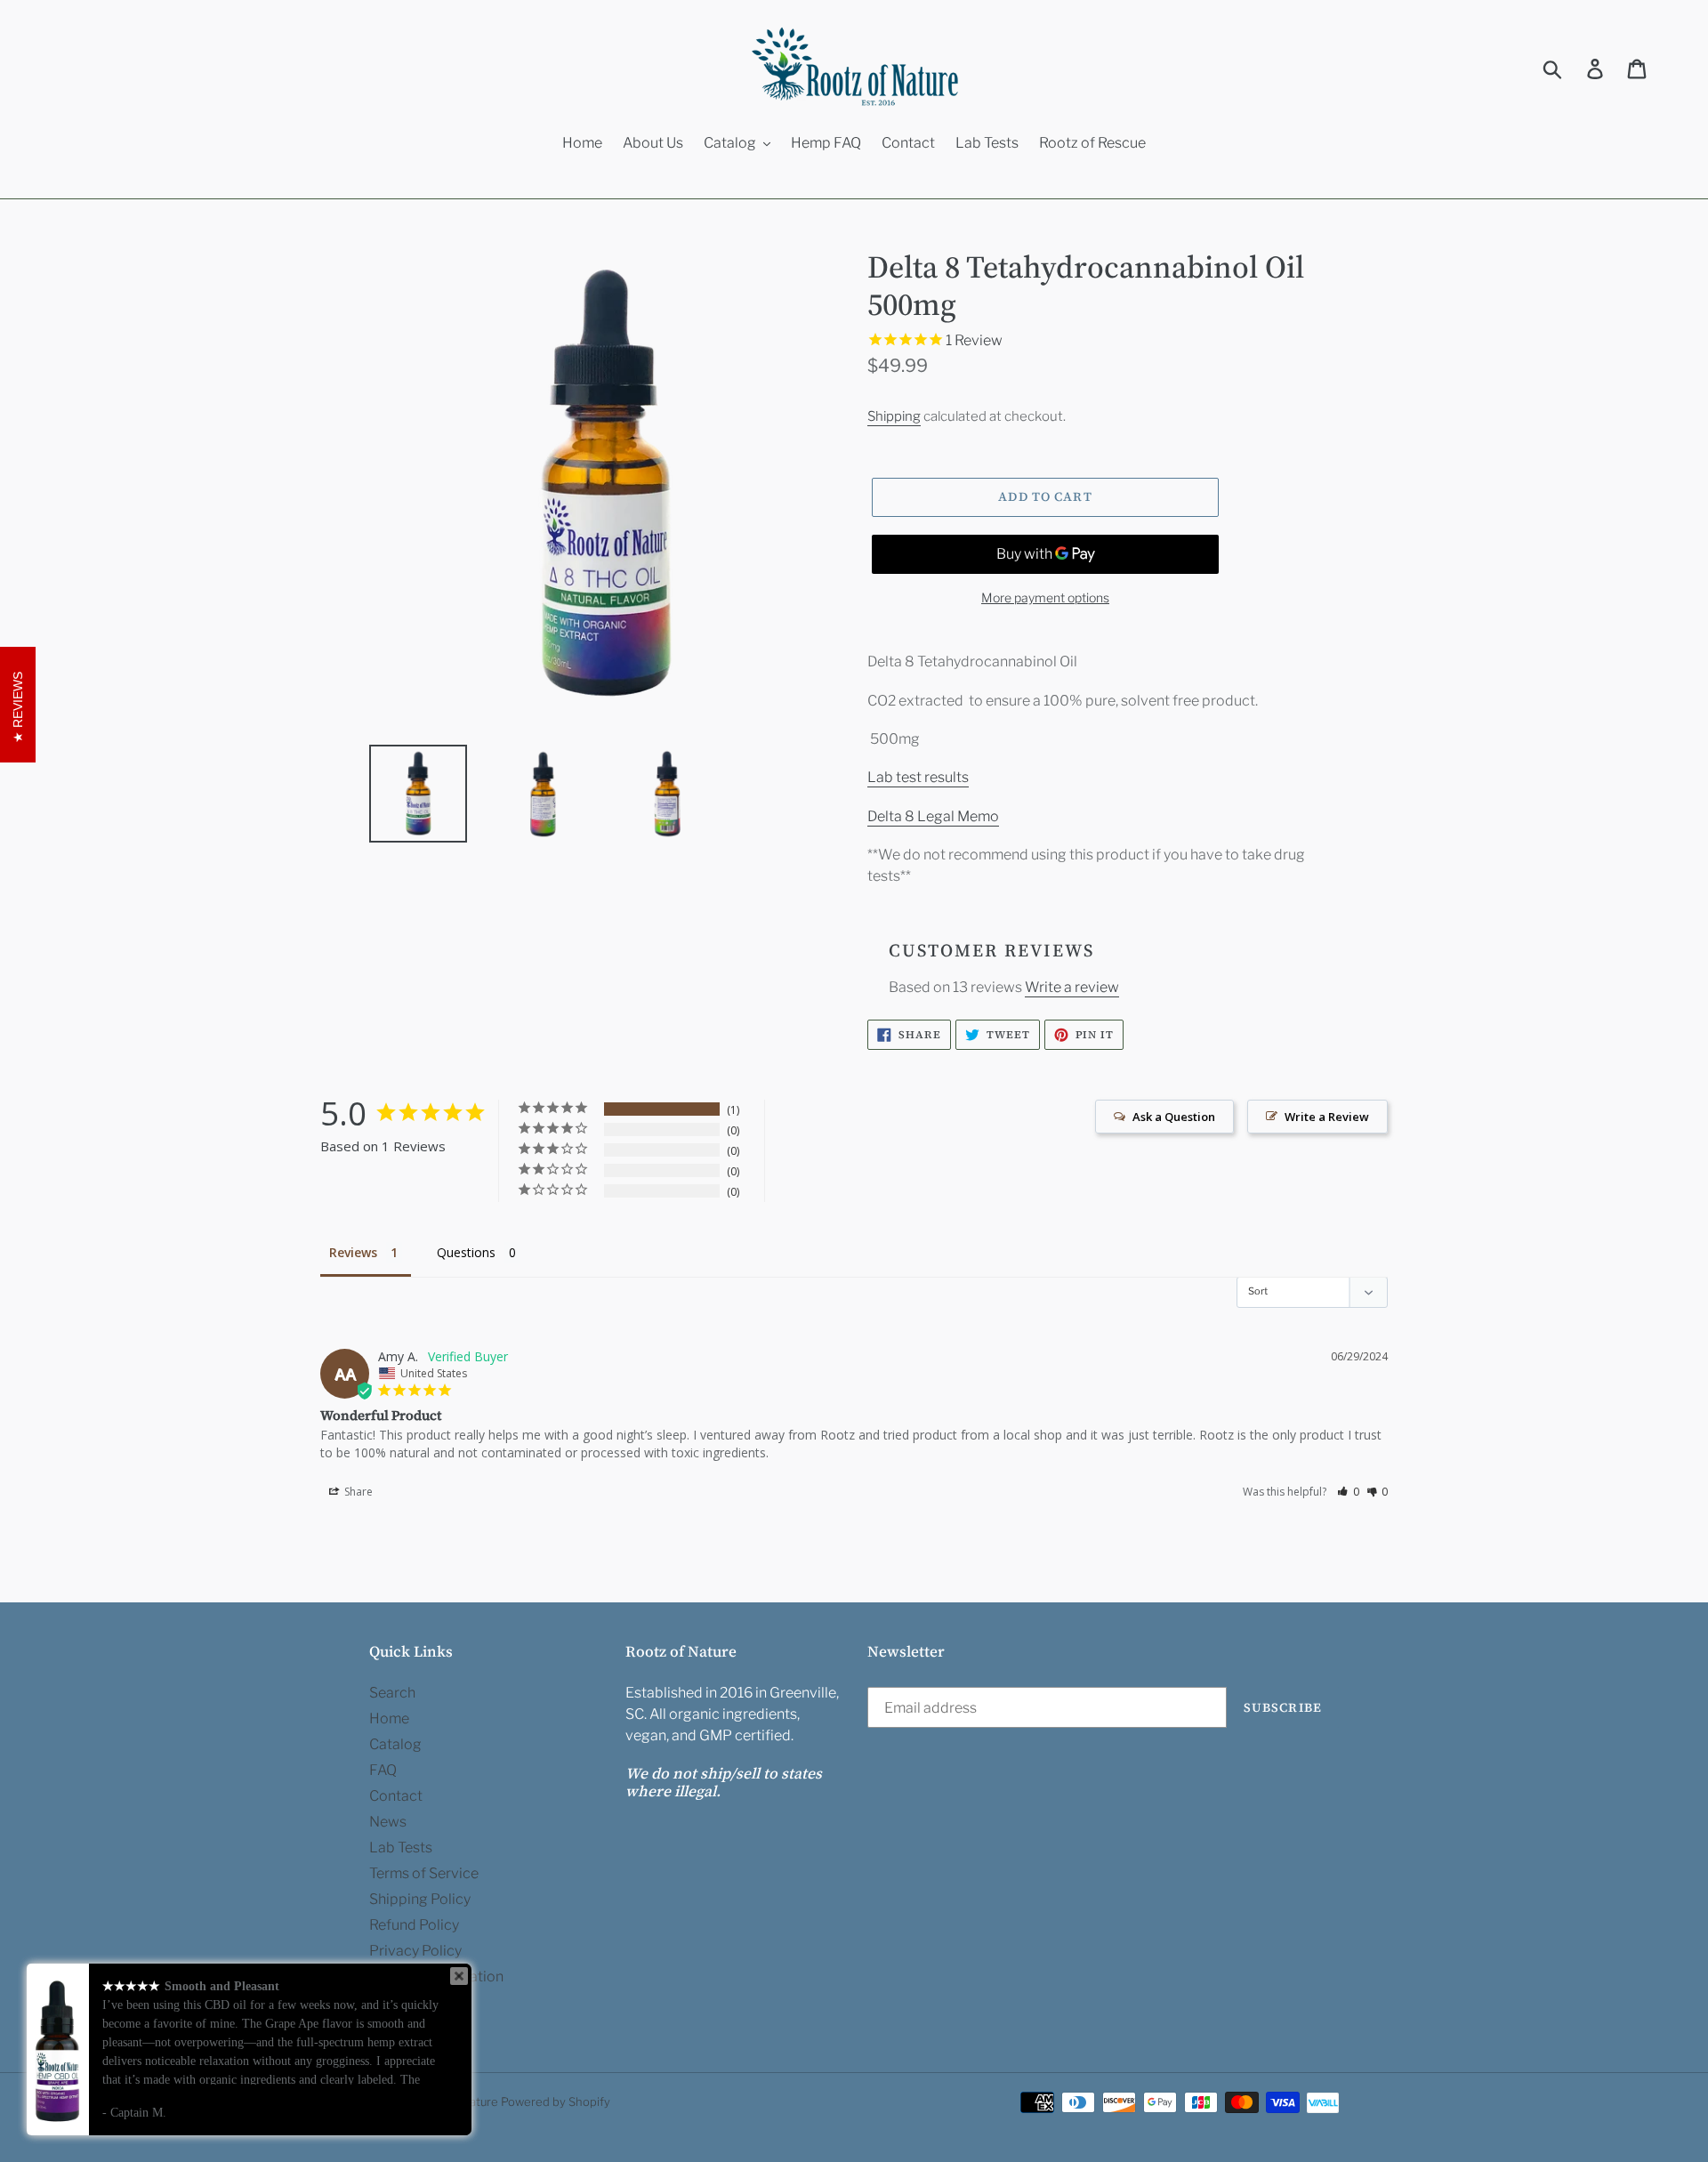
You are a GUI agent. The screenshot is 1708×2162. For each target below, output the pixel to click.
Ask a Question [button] (1174, 1117)
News (388, 1822)
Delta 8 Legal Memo (933, 816)
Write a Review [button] (1327, 1117)
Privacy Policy (415, 1951)
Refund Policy (414, 1925)
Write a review (1072, 987)
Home (389, 1718)
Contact (396, 1796)
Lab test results (918, 777)
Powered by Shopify (556, 2101)
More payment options (1045, 597)
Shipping (894, 416)
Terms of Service (424, 1873)
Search (392, 1693)
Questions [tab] (466, 1252)
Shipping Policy (420, 1899)
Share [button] (357, 1492)
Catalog (395, 1744)
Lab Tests (401, 1847)
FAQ (383, 1770)
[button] (1348, 1492)
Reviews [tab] (353, 1252)
